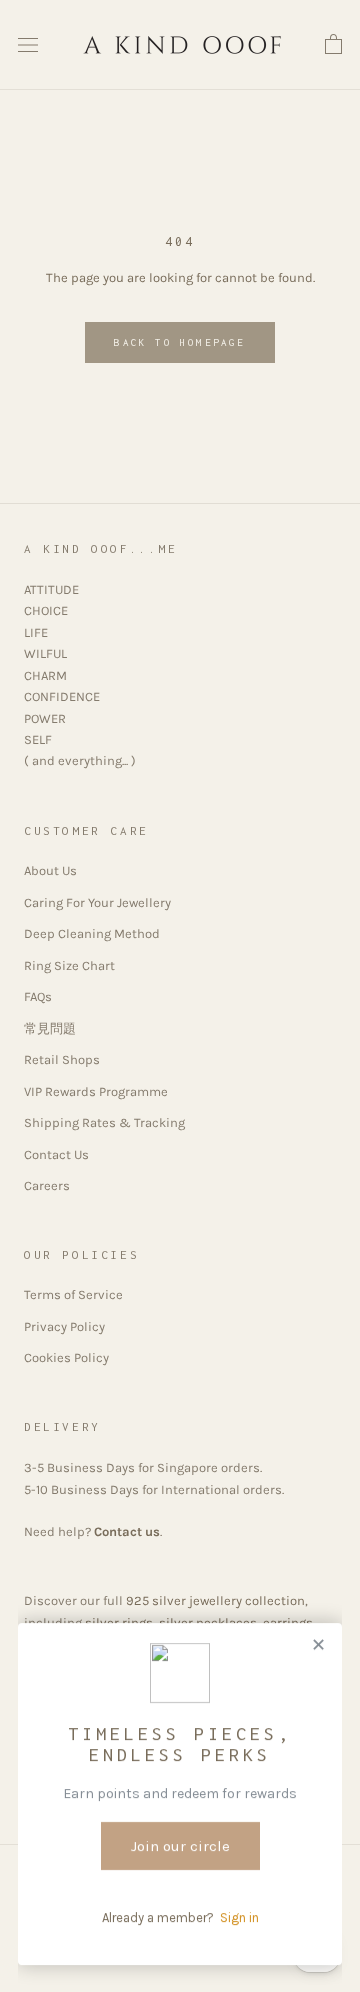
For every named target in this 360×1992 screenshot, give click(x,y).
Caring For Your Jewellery (97, 902)
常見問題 (50, 1028)
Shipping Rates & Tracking (104, 1122)
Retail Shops (62, 1059)
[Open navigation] (28, 45)
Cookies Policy (66, 1357)
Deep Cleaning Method (92, 933)
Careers (47, 1185)
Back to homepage (179, 342)
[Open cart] (333, 45)
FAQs (38, 996)
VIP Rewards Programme (96, 1091)
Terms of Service (73, 1294)
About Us (50, 870)
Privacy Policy (64, 1326)
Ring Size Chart (69, 965)
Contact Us (56, 1154)
